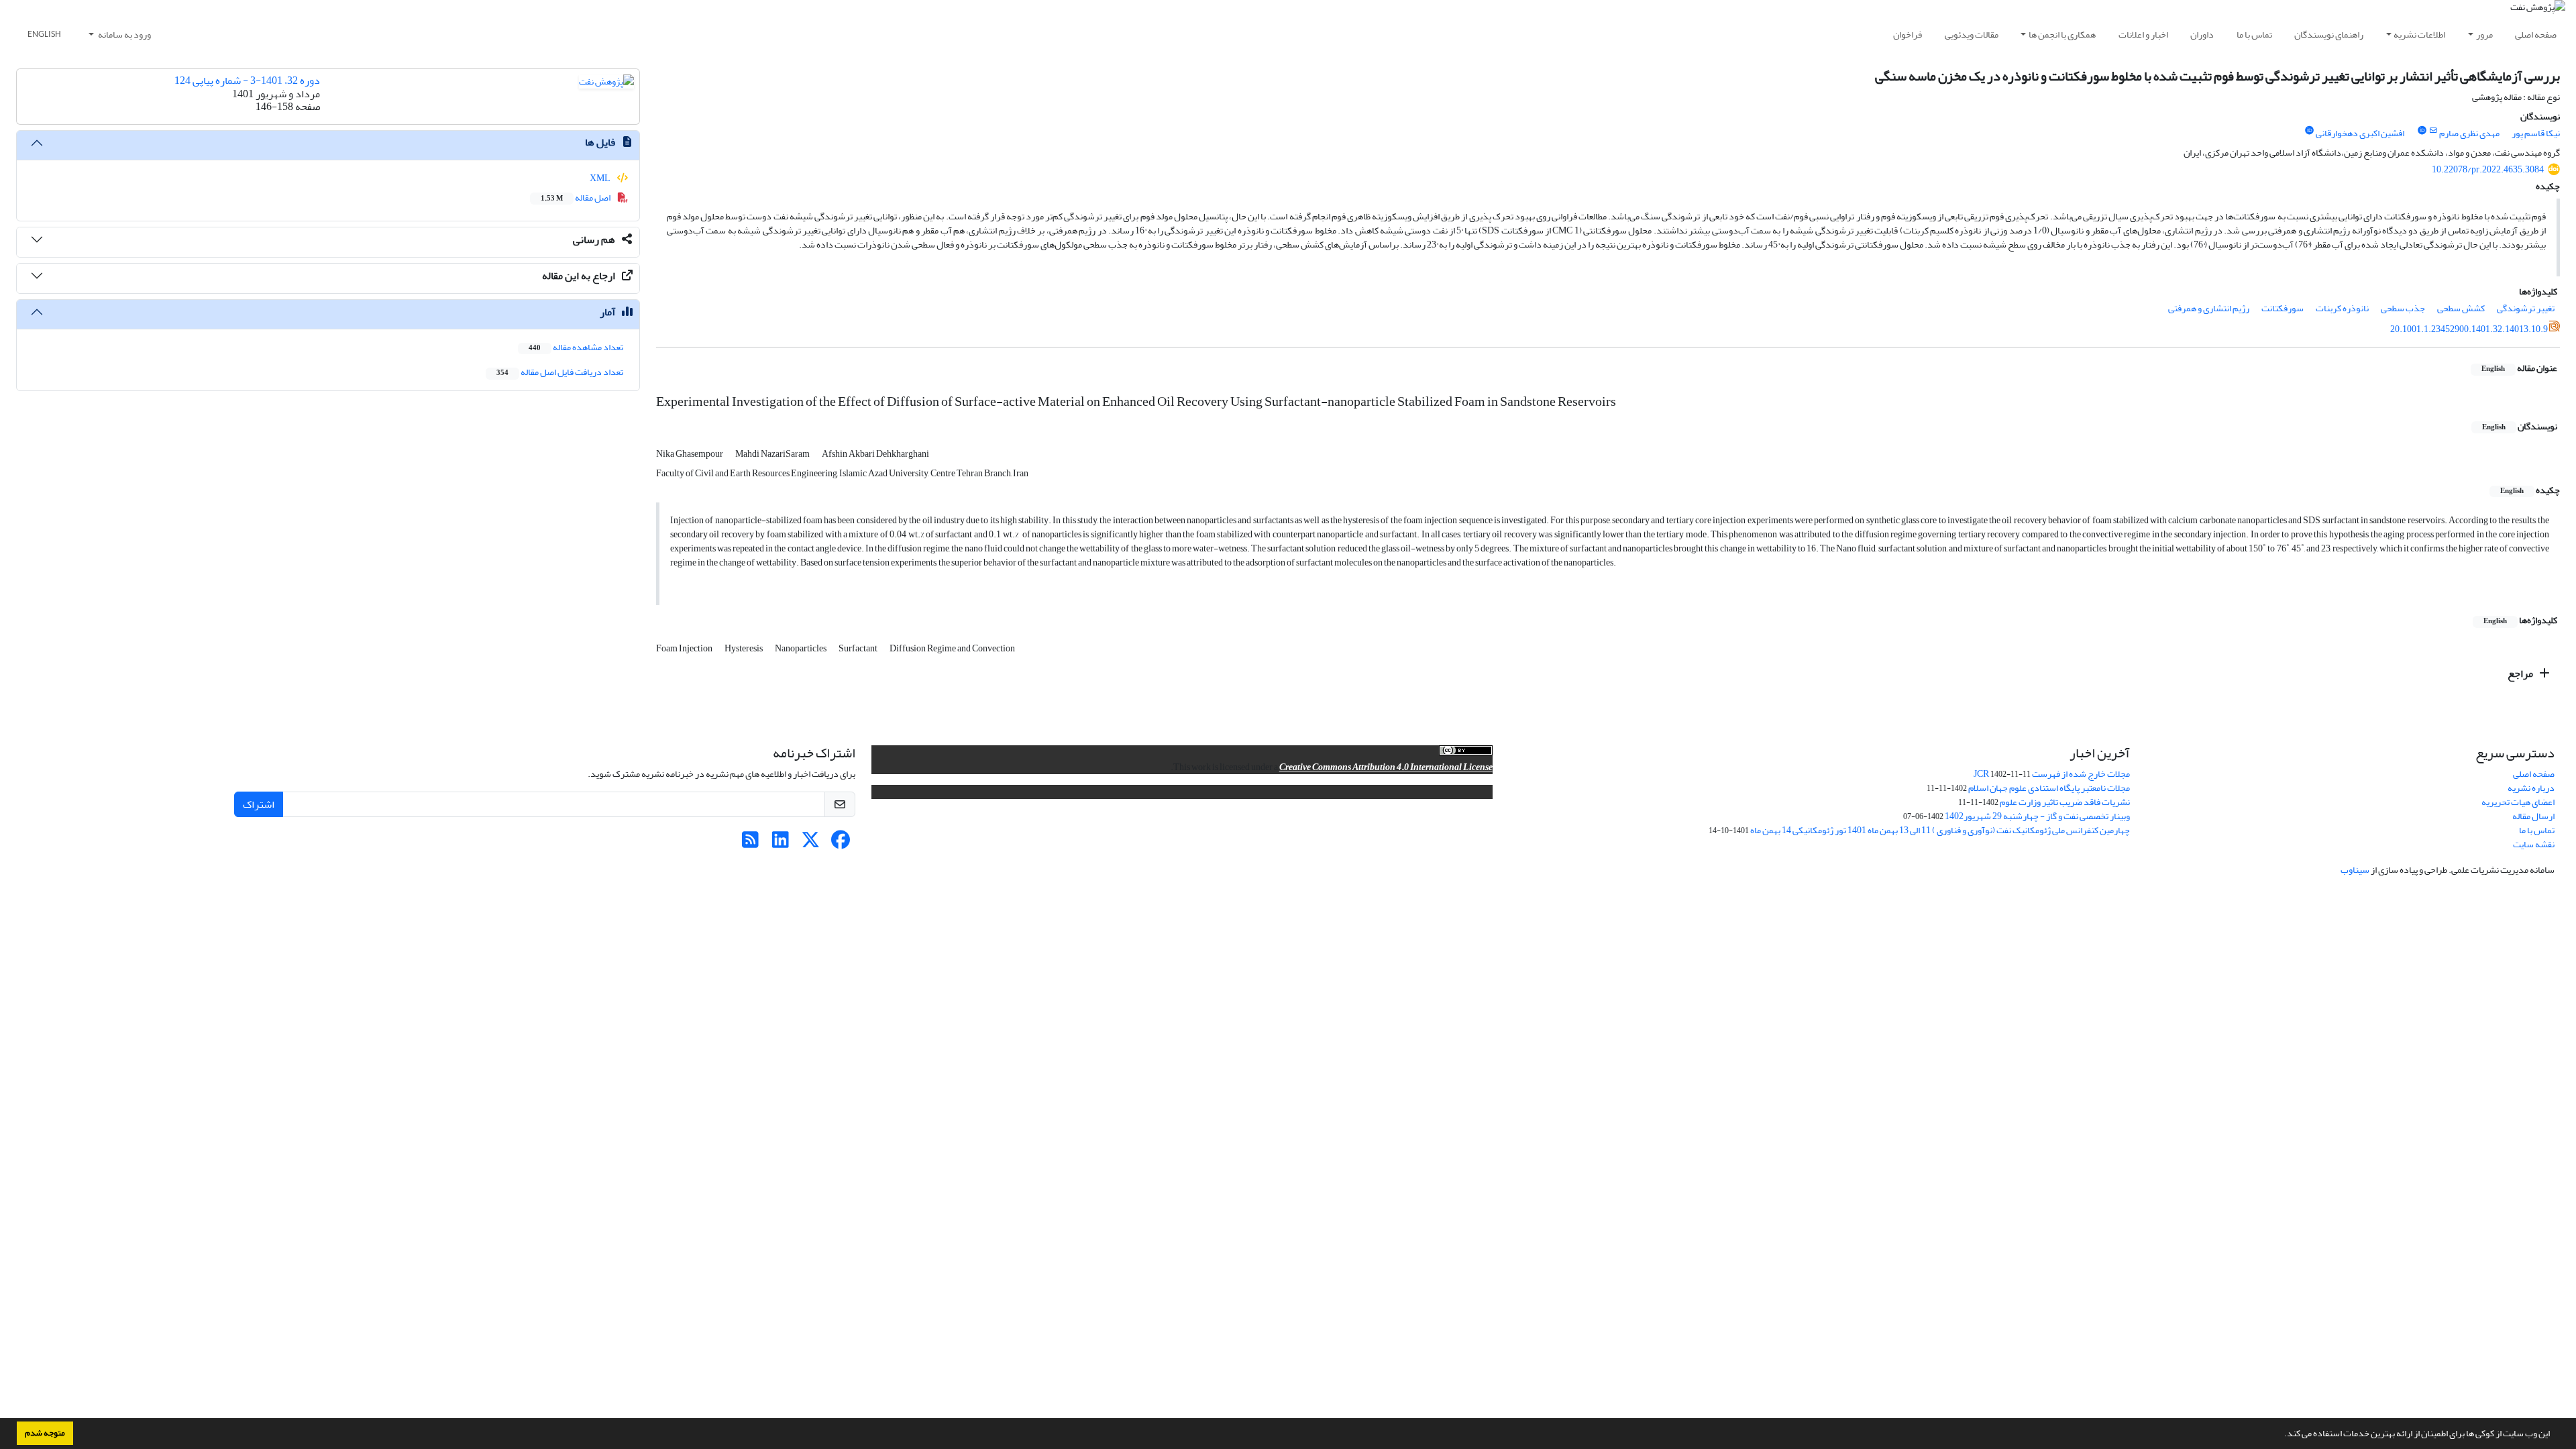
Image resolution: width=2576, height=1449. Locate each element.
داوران (2202, 35)
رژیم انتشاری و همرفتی (2209, 308)
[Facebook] (841, 844)
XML (601, 178)
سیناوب (2355, 870)
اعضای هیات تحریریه (2518, 802)
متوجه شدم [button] (45, 1433)
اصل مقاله (576, 198)
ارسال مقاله (2533, 816)
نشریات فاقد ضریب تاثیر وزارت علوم (2065, 802)
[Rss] (750, 844)
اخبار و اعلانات (2143, 35)
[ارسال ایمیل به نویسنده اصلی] (2433, 131)
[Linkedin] (781, 844)
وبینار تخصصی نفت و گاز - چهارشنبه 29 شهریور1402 (2037, 816)
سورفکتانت (2283, 308)
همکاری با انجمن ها (2062, 35)
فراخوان (1908, 35)
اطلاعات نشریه (2419, 35)
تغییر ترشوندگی (2526, 308)
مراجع (2521, 674)
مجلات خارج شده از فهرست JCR (2052, 774)
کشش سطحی (2461, 308)
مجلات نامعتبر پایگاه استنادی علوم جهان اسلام (2049, 788)
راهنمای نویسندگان (2329, 35)
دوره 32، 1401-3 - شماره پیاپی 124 (247, 80)
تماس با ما (2254, 35)
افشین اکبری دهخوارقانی (2360, 133)
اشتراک (259, 804)
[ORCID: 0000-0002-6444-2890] (2422, 131)
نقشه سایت (2534, 844)
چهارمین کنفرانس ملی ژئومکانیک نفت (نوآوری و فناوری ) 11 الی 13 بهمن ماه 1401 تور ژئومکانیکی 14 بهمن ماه (1940, 830)
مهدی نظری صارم (2469, 133)
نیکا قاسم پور (2536, 133)
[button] (2281, 1435)
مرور (2484, 35)
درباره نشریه (2531, 788)
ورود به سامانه (124, 35)
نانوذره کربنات (2342, 308)
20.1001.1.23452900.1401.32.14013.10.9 (2469, 329)
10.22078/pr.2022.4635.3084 (2488, 169)
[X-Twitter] (811, 844)
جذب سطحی (2403, 308)
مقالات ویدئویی (1972, 35)
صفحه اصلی (2536, 35)
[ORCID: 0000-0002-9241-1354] (2309, 131)
